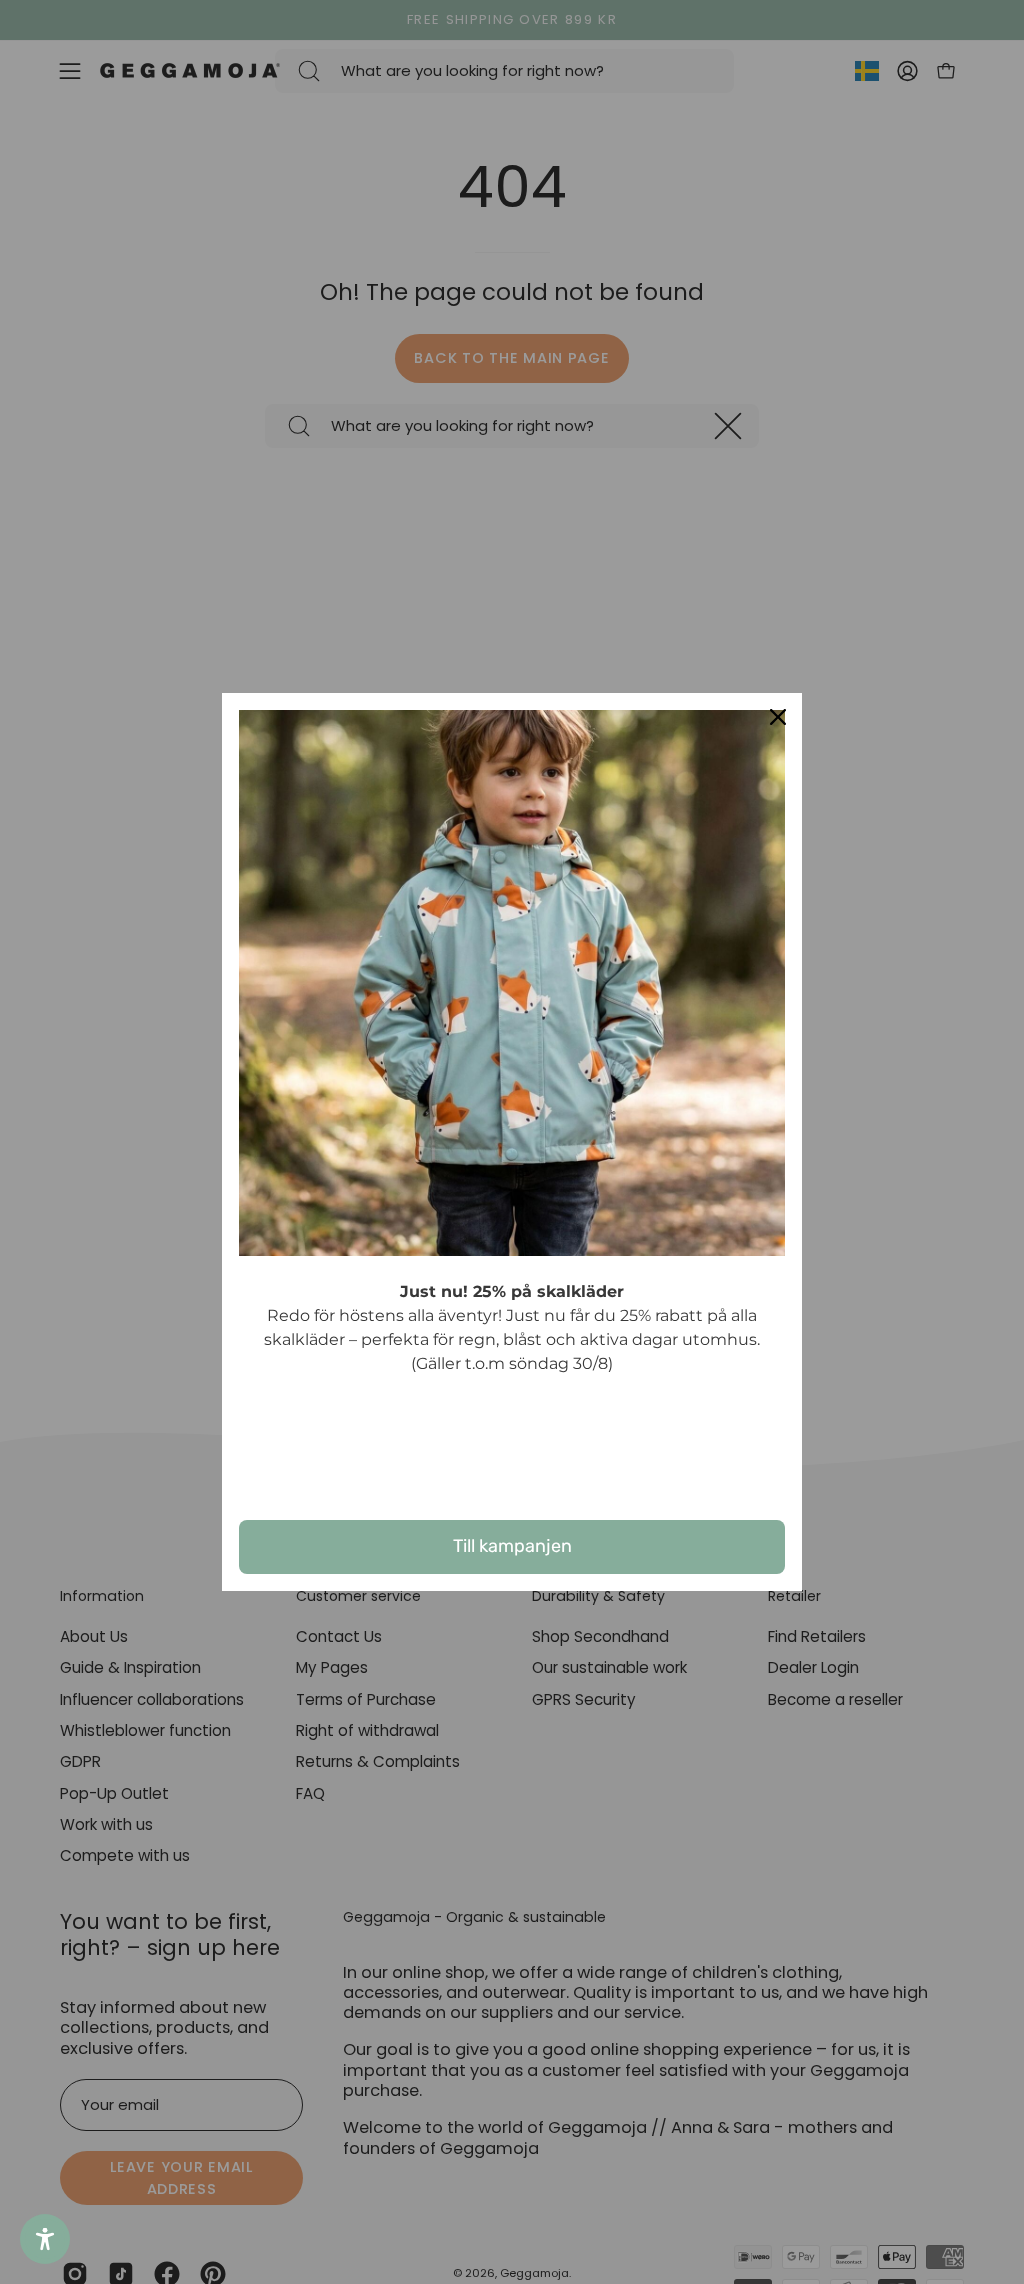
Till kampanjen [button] (512, 1546)
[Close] (778, 717)
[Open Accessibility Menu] (45, 2239)
